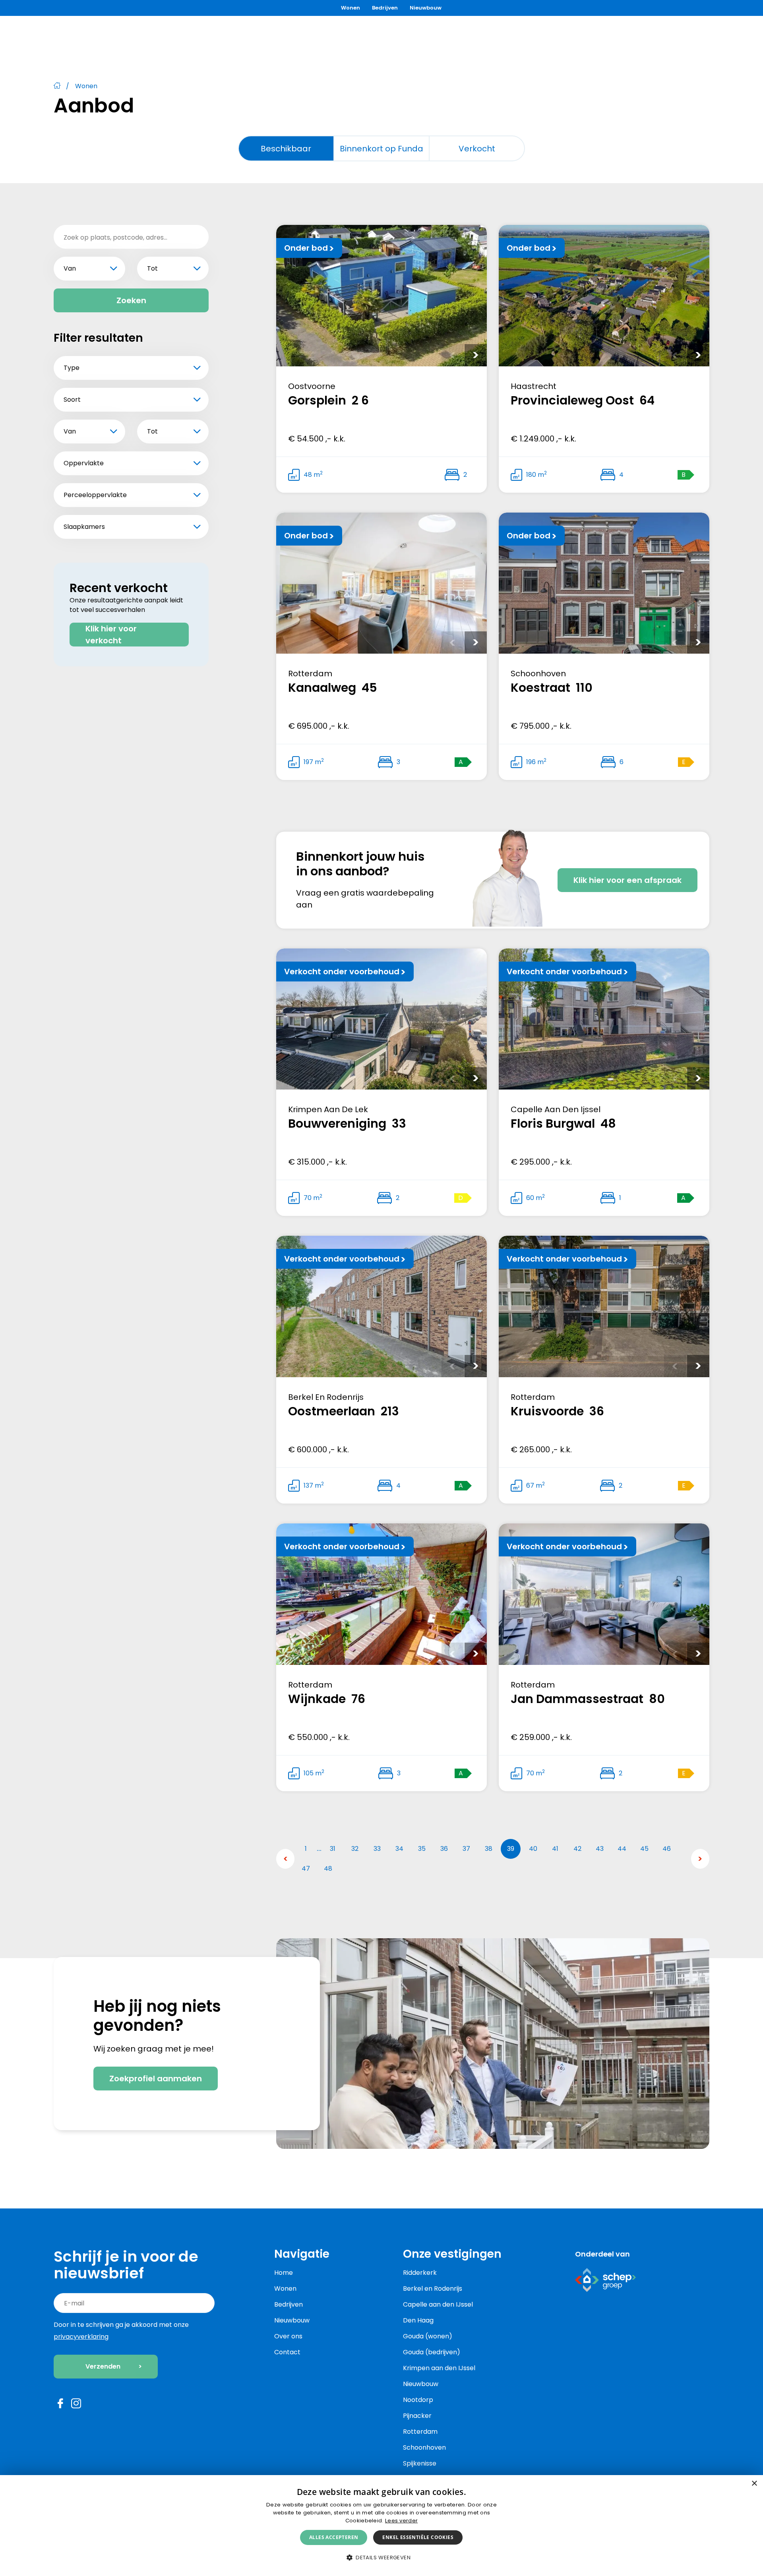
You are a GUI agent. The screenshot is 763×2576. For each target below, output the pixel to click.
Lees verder (401, 2521)
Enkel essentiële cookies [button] (418, 2537)
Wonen (351, 8)
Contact (287, 2352)
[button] (381, 2558)
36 (444, 1849)
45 (644, 1849)
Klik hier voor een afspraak (627, 880)
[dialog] (381, 2526)
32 (355, 1849)
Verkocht (477, 149)
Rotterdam (420, 2432)
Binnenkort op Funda (381, 149)
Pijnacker (417, 2416)
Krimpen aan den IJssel (439, 2368)
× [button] (754, 2484)
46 (667, 1849)
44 (622, 1849)
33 (377, 1849)
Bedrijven (385, 8)
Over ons (288, 2336)
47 (306, 1869)
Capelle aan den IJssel (438, 2304)
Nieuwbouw (426, 8)
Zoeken (131, 300)
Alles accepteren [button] (334, 2537)
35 (422, 1849)
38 (489, 1849)
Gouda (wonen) (428, 2336)
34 (399, 1849)
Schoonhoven (424, 2447)
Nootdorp (418, 2400)
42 (577, 1849)
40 (533, 1849)
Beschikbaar (286, 149)
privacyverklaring (81, 2337)
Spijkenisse (420, 2463)
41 (555, 1849)
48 (328, 1869)
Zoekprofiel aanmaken (156, 2079)
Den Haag (418, 2320)
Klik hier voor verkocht (111, 635)
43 (600, 1849)
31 (333, 1849)
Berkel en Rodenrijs (433, 2289)
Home (284, 2273)
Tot (152, 268)
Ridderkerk (420, 2273)
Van (70, 268)
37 (466, 1849)
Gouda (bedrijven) (432, 2352)
